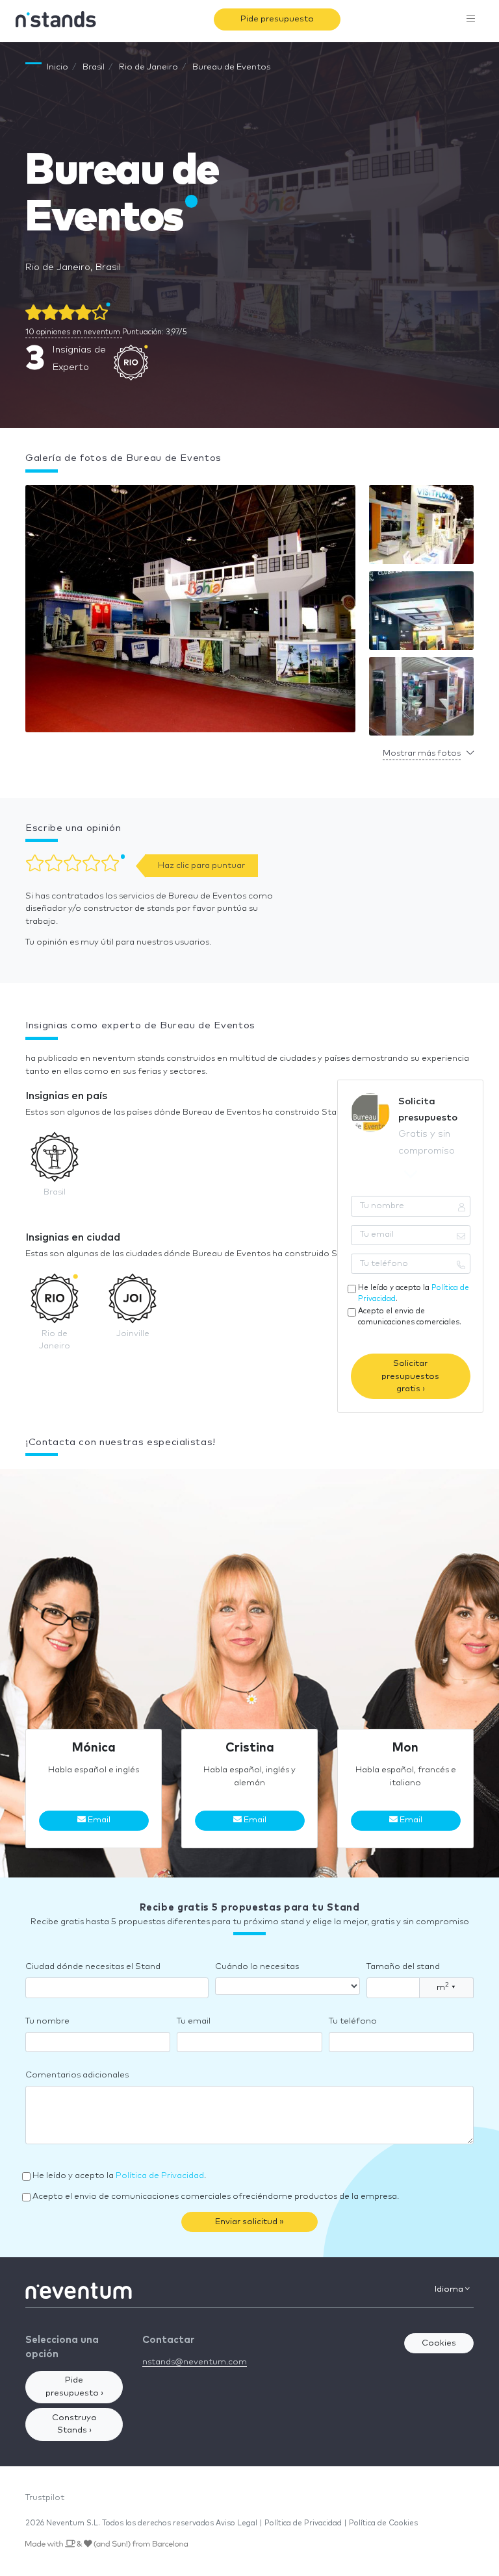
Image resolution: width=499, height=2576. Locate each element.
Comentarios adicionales (77, 2075)
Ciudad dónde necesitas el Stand (93, 1967)
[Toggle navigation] (471, 19)
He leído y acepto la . (414, 1293)
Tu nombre (47, 2021)
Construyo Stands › (74, 2424)
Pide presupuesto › (74, 2387)
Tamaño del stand (403, 1967)
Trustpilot (45, 2498)
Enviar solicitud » (249, 2222)
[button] (190, 612)
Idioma (450, 2289)
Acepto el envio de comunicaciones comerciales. (410, 1317)
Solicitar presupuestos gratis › (410, 1376)
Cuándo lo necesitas (257, 1967)
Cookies (439, 2343)
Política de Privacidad (160, 2176)
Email (98, 1820)
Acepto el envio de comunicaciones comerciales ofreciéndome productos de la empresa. (216, 2197)
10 (73, 332)
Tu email (194, 2021)
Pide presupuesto (277, 19)
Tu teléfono (353, 2021)
